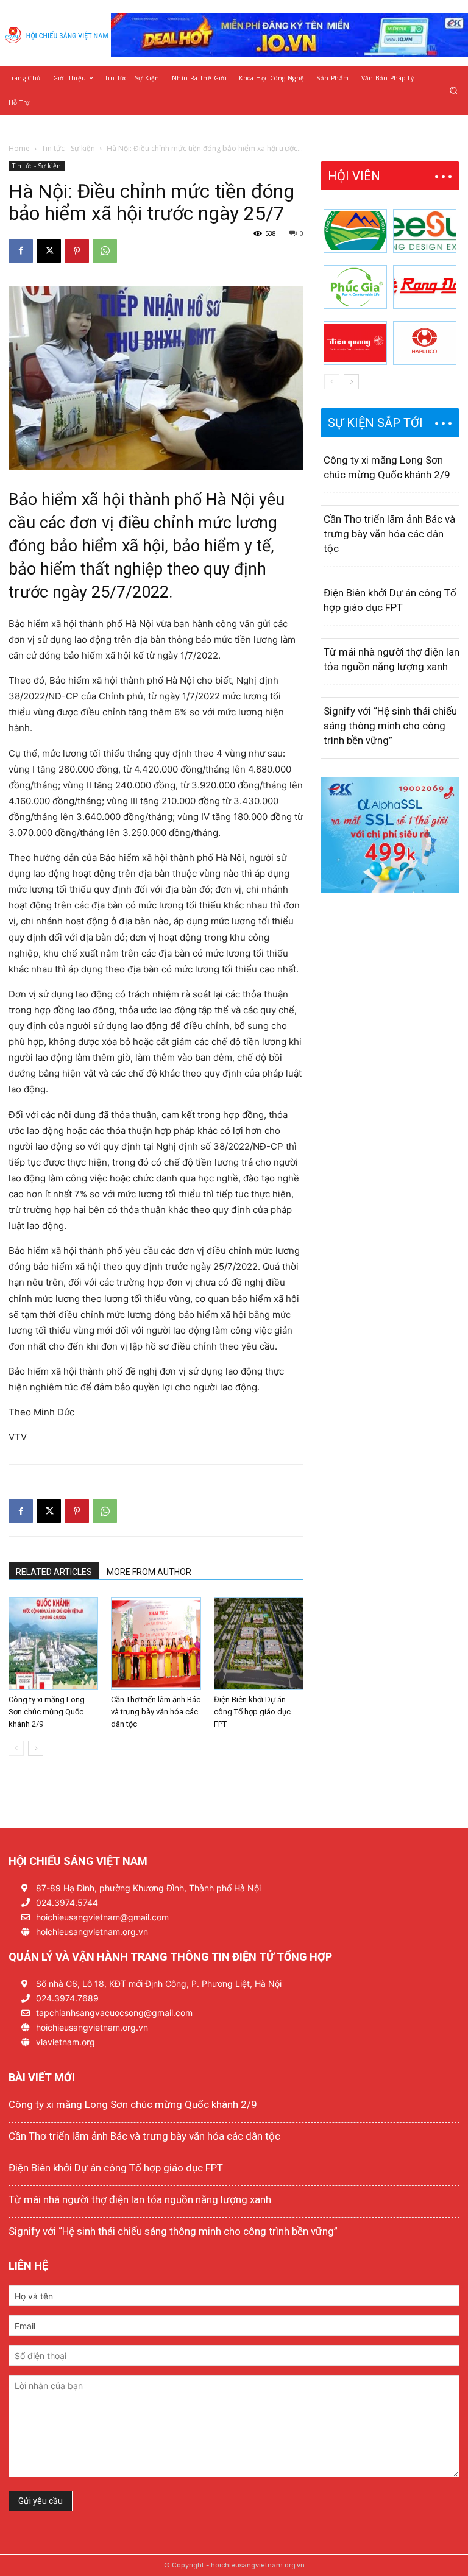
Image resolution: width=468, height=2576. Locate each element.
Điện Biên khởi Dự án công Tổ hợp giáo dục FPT (252, 1712)
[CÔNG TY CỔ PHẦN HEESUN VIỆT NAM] (425, 231)
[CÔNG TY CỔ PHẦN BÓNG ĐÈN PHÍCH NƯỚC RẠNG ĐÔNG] (425, 287)
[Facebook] (21, 251)
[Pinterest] (77, 251)
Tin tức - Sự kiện (68, 148)
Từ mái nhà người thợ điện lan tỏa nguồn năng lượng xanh (140, 2199)
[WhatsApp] (105, 251)
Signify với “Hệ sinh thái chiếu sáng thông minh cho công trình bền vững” (390, 726)
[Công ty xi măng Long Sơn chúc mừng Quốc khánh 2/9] (53, 1643)
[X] (49, 251)
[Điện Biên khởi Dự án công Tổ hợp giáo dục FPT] (259, 1643)
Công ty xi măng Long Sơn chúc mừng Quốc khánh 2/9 (47, 1712)
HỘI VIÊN (354, 176)
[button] (454, 90)
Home (19, 148)
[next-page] (36, 1748)
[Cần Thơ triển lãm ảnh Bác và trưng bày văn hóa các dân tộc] (156, 1643)
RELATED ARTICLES (54, 1572)
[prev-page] (16, 1748)
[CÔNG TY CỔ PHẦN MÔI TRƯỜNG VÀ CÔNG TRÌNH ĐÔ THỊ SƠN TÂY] (355, 231)
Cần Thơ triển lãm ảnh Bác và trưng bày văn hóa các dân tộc (156, 1712)
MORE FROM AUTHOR (149, 1572)
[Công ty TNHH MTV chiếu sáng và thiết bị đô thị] (425, 343)
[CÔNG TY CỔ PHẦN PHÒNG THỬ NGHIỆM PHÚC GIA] (355, 287)
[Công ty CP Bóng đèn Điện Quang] (355, 343)
